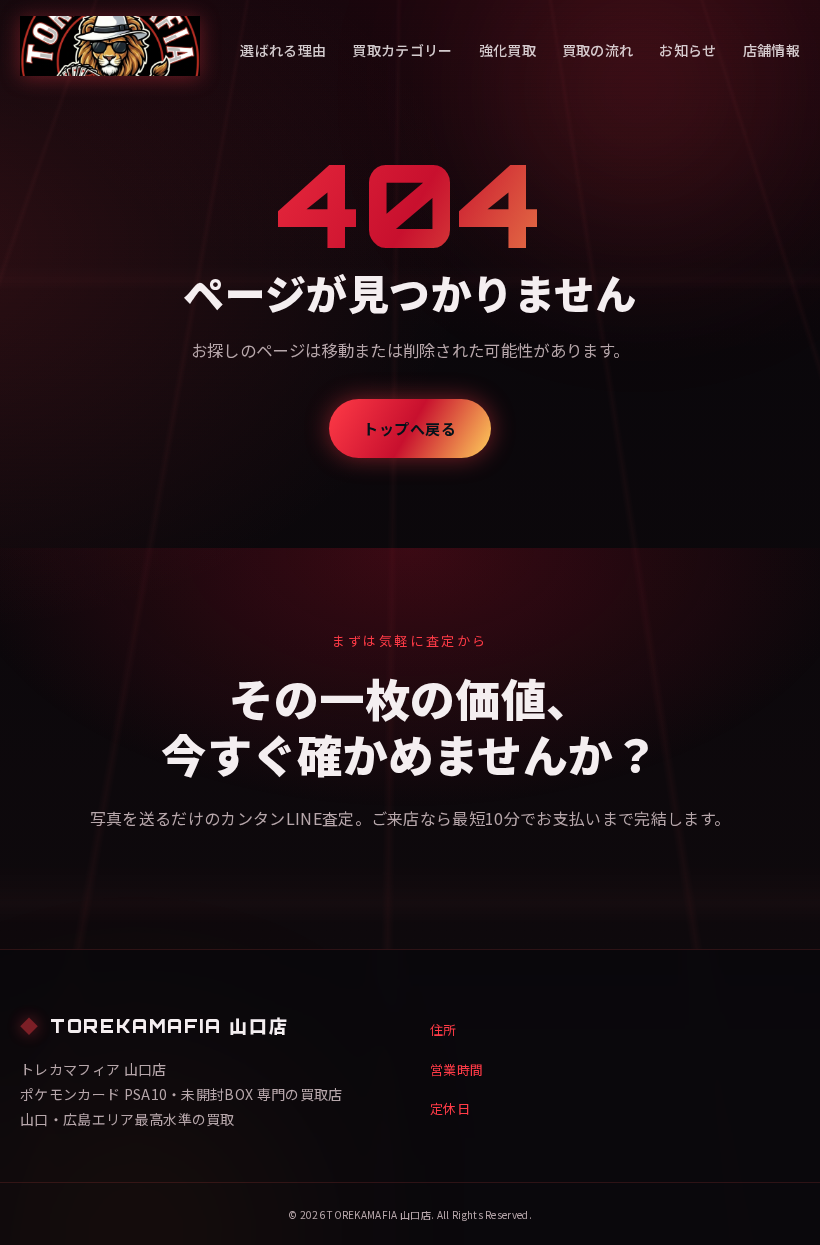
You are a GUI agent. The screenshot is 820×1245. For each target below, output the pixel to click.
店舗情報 (771, 50)
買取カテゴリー (402, 50)
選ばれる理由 (283, 50)
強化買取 (507, 50)
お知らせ (687, 50)
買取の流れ (598, 50)
